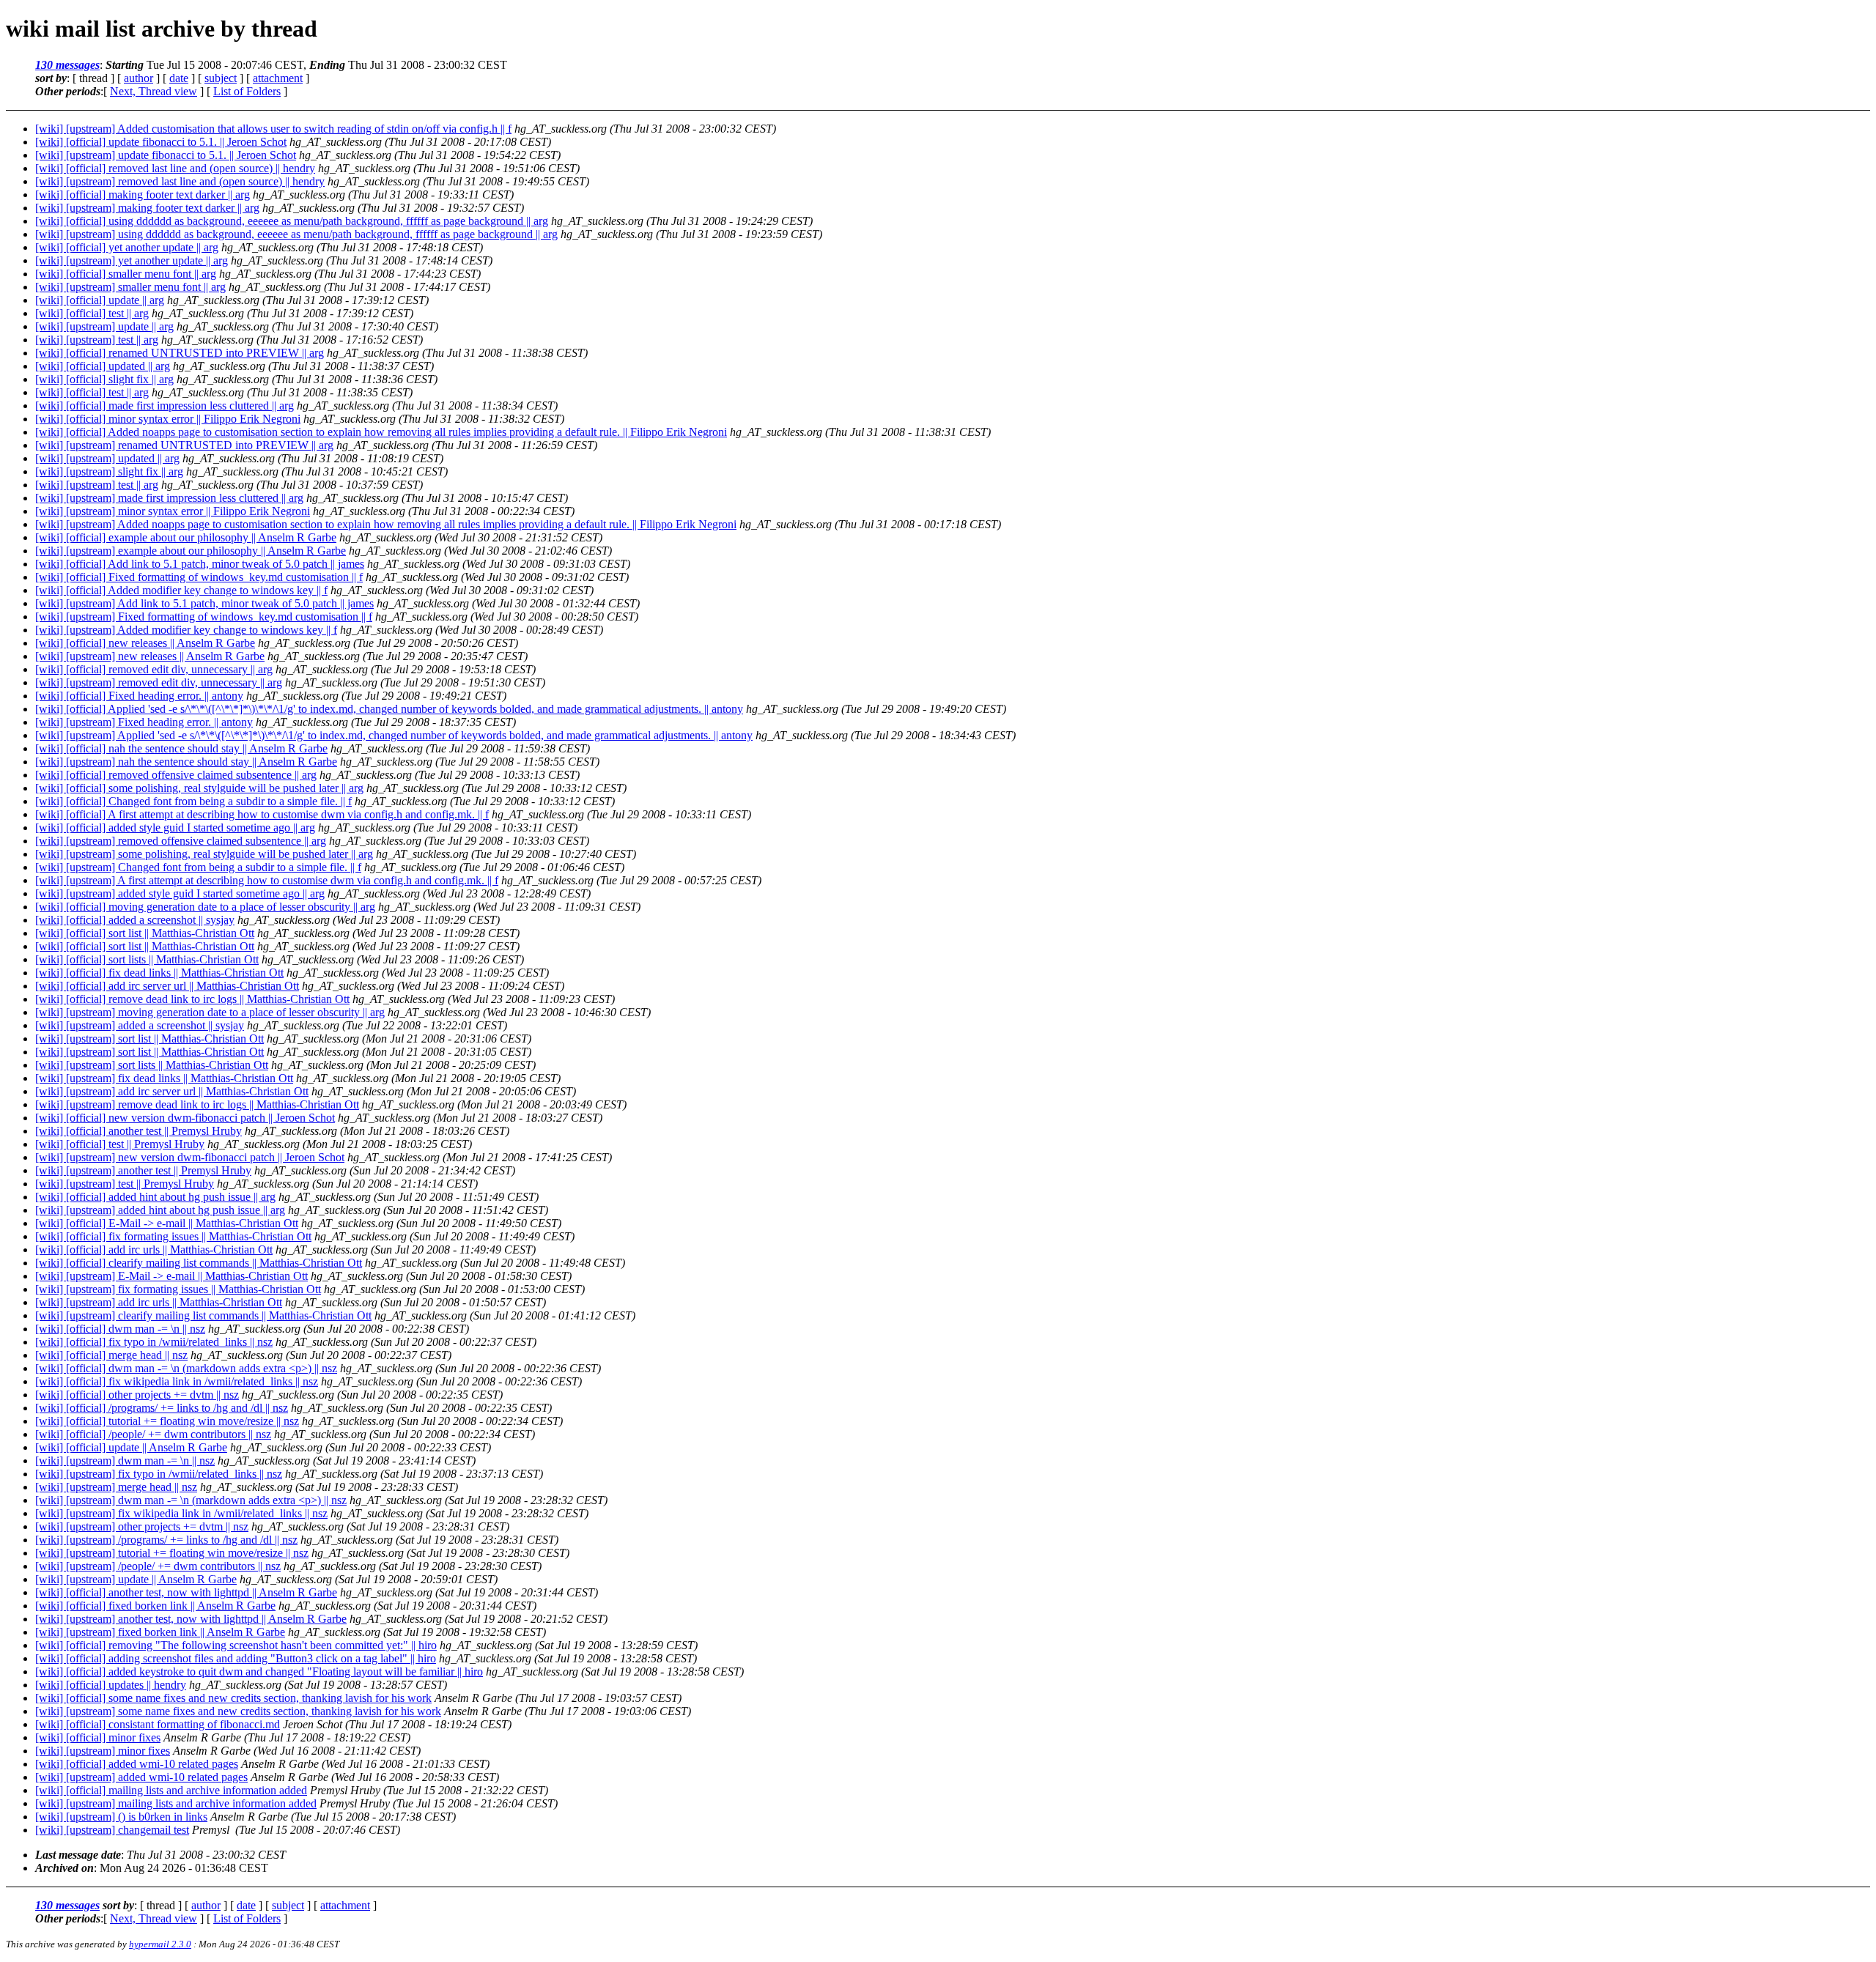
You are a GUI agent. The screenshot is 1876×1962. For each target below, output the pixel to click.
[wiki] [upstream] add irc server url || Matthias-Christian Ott (172, 1091)
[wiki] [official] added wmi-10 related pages (137, 1764)
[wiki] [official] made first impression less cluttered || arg (165, 406)
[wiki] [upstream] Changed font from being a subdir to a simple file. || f (198, 867)
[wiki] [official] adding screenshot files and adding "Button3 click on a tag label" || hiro (236, 1658)
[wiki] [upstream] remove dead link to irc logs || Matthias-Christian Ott (197, 1104)
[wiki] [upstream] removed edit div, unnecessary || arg (159, 682)
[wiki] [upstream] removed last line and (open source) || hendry (180, 181)
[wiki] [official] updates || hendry (111, 1685)
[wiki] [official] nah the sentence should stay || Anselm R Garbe (181, 748)
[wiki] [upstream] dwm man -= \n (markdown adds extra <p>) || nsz (191, 1500)
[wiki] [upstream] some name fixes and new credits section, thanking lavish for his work (238, 1711)
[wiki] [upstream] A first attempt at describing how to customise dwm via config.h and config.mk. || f (267, 880)
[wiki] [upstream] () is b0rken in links (121, 1817)
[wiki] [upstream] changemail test (112, 1830)
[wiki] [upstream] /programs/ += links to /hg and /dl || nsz (166, 1540)
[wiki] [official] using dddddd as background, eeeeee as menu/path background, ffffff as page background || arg (292, 221)
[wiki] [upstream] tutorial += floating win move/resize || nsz (172, 1553)
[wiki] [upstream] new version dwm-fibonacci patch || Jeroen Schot (190, 1157)
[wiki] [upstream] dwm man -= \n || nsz (125, 1461)
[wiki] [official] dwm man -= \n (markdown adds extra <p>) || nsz (186, 1368)
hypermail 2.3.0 (160, 1944)
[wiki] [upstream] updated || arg (107, 458)
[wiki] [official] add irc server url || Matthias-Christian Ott (167, 986)
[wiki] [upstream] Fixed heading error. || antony (144, 722)
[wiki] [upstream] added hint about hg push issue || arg (160, 1210)
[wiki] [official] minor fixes (98, 1737)
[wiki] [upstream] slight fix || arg (109, 471)
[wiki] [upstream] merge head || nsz (116, 1487)
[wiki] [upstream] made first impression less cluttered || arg (169, 498)
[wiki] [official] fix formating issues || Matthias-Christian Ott (173, 1236)
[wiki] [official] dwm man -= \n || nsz (120, 1329)
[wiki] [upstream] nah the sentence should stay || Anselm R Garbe (186, 762)
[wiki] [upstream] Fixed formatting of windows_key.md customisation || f (204, 617)
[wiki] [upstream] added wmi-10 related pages (141, 1777)
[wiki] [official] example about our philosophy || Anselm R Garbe (186, 537)
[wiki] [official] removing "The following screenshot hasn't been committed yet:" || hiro (236, 1645)
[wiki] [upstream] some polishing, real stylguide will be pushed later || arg (204, 854)
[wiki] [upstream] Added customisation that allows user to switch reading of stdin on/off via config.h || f (273, 129)
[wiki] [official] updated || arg (103, 366)
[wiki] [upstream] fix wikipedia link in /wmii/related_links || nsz (181, 1513)
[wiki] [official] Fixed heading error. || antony (139, 696)
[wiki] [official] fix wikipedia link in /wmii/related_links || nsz (177, 1381)
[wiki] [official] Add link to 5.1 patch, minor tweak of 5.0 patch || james (200, 564)
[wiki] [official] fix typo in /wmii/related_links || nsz (154, 1342)
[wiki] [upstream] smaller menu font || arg (130, 287)
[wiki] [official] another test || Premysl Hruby (139, 1131)
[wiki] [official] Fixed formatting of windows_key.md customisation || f (199, 577)
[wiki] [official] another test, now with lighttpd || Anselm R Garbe (186, 1592)
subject (221, 78)
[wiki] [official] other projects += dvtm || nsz (137, 1395)
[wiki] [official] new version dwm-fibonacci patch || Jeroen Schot (185, 1118)
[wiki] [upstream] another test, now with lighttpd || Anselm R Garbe (191, 1619)
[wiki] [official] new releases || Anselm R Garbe (145, 643)
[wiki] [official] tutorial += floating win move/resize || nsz (167, 1421)
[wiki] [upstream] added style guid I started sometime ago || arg (180, 893)
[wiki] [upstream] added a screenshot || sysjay (140, 1025)
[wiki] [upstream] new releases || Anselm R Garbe (150, 656)
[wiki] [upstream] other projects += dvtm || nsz (142, 1526)
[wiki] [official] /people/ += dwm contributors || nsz (153, 1434)
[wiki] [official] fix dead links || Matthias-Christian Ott (159, 973)
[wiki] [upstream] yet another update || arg (132, 260)
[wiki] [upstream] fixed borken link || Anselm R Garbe (160, 1632)
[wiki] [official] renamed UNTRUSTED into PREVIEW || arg (180, 353)
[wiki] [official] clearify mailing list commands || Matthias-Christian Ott (199, 1263)
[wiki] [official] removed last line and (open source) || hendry (175, 168)
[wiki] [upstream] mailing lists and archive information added (176, 1803)
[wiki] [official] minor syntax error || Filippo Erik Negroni (168, 419)
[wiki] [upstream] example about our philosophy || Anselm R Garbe (191, 551)
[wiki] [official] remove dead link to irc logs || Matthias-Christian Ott (192, 999)
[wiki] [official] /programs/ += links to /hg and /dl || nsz (162, 1408)
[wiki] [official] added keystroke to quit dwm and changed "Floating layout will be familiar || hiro (259, 1672)
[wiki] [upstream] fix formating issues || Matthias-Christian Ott (178, 1289)
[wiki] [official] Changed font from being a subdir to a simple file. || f (193, 801)
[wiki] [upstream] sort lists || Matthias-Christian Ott (152, 1065)
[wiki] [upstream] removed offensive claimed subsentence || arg (181, 841)
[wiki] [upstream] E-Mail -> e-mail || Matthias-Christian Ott (171, 1276)
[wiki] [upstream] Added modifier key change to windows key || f (186, 630)
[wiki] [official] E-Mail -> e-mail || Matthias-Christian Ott (167, 1223)
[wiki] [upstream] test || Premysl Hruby (125, 1184)
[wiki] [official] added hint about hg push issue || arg (155, 1197)
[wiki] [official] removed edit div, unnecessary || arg (154, 669)
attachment (278, 78)
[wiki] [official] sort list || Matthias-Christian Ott (145, 933)
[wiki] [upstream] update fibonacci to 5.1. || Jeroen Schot (166, 155)
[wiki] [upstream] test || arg (97, 340)
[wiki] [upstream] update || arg (104, 326)
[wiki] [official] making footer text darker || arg (143, 195)
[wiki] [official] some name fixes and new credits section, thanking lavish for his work (233, 1698)
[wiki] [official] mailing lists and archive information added (171, 1790)
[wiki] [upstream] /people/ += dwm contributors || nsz (158, 1566)
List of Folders (247, 91)
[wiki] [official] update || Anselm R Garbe (131, 1447)
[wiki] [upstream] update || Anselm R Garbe (136, 1579)
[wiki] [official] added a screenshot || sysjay (135, 920)
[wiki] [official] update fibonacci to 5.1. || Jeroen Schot (161, 142)
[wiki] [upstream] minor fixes (103, 1751)
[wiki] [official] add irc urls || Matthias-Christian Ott (154, 1250)
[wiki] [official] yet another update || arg (127, 247)
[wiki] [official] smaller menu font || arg (126, 274)
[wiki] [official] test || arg (92, 313)
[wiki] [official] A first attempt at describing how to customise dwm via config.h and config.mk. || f (262, 814)
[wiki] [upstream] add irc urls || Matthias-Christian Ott (159, 1302)
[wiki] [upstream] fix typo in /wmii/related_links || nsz (159, 1474)
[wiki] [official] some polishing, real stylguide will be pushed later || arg (199, 788)
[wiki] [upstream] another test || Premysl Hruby (143, 1170)
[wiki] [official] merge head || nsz (111, 1355)
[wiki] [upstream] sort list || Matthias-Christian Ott (149, 1039)
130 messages (67, 65)
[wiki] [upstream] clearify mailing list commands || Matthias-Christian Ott (203, 1315)
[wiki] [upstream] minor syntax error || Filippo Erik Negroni (173, 511)
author (139, 78)
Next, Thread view (154, 91)
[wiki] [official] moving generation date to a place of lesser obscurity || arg (205, 907)
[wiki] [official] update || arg (100, 300)
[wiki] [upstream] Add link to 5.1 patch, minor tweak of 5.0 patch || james (204, 603)
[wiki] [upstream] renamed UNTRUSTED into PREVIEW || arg (184, 445)
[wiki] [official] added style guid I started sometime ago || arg (175, 828)
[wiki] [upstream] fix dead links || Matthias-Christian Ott (164, 1078)
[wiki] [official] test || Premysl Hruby (120, 1144)
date (179, 78)
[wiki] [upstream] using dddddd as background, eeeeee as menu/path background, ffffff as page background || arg (296, 234)
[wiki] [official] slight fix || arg (104, 379)
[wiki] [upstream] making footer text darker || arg (147, 208)
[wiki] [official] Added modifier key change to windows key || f (181, 590)
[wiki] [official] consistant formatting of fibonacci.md (158, 1724)
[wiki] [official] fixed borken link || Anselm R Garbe (155, 1606)
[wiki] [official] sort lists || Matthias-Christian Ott (147, 959)
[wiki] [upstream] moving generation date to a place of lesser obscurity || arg (210, 1012)
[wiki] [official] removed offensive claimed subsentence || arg (176, 775)
